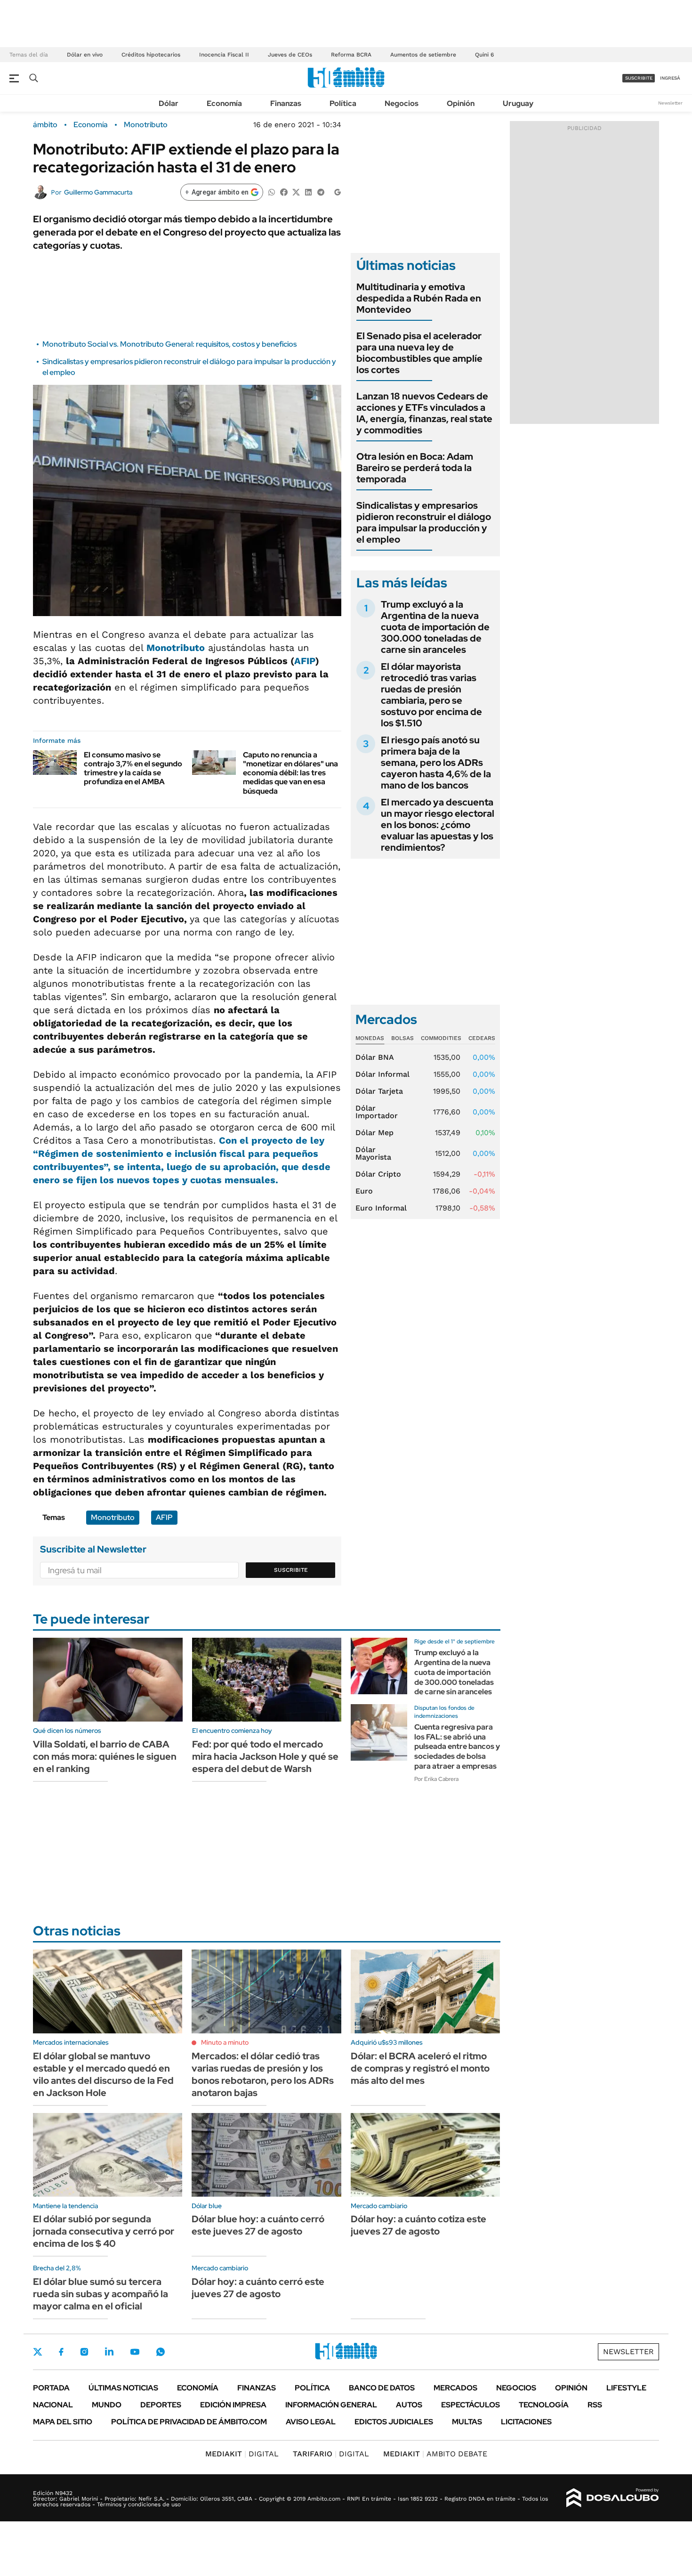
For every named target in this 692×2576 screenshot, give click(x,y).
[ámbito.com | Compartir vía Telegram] (321, 191)
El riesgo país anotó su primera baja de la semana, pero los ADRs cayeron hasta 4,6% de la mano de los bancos (436, 763)
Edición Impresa (233, 2405)
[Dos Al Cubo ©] (613, 2498)
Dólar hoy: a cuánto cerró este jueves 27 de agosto (258, 2288)
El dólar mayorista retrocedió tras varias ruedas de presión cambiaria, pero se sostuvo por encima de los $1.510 (431, 695)
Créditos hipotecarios (151, 55)
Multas (467, 2422)
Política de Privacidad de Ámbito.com (189, 2422)
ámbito (45, 125)
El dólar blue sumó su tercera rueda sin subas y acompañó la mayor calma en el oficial (101, 2294)
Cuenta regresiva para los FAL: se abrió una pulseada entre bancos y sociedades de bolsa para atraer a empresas (457, 1747)
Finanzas (286, 103)
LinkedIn (109, 2352)
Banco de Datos (382, 2388)
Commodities (441, 1038)
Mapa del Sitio (63, 2422)
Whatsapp (161, 2352)
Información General (331, 2405)
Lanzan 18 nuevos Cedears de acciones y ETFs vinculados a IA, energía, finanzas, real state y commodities (424, 413)
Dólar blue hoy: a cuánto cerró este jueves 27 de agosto (258, 2225)
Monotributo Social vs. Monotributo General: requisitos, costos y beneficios (169, 344)
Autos (409, 2405)
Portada (51, 2388)
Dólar (169, 103)
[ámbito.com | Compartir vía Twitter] (296, 191)
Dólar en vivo (85, 55)
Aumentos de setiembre (423, 55)
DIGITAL (242, 2454)
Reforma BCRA (351, 55)
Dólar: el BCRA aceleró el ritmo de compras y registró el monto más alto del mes (420, 2068)
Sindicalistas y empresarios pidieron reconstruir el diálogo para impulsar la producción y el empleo (424, 522)
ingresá (670, 78)
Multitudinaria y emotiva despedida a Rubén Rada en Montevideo (419, 298)
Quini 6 (484, 55)
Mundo (107, 2405)
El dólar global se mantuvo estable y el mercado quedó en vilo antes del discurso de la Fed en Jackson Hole (103, 2074)
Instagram (84, 2352)
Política (343, 103)
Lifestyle (626, 2388)
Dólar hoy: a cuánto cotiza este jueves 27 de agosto (418, 2225)
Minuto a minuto (225, 2042)
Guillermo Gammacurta (98, 192)
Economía (224, 103)
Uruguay (518, 103)
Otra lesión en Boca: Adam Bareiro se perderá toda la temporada (415, 468)
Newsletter (670, 103)
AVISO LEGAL (311, 2422)
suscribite (639, 78)
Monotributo (146, 125)
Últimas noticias (123, 2388)
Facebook (61, 2352)
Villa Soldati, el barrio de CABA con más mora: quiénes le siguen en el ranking (105, 1756)
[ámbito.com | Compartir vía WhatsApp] (272, 191)
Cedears (482, 1038)
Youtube (135, 2352)
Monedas (370, 1038)
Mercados (455, 2388)
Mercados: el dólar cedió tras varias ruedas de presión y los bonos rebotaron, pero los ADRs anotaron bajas (263, 2074)
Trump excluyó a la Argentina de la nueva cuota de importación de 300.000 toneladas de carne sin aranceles (435, 627)
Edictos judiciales (394, 2422)
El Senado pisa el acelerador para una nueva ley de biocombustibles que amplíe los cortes (419, 353)
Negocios (402, 103)
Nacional (53, 2405)
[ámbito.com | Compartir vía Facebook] (284, 191)
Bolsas (402, 1038)
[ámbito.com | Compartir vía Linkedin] (308, 191)
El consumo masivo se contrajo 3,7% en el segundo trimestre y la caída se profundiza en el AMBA (133, 768)
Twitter (38, 2352)
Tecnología (544, 2405)
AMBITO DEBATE (435, 2454)
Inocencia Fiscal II (224, 55)
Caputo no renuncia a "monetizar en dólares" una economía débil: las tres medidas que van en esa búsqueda (290, 773)
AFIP (305, 661)
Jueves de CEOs (290, 55)
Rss (595, 2405)
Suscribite (291, 1570)
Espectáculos (471, 2405)
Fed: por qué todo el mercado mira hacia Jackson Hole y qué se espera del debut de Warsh (265, 1756)
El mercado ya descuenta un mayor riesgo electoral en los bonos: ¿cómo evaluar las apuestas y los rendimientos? (438, 825)
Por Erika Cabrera (436, 1779)
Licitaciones (526, 2422)
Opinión (461, 103)
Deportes (161, 2405)
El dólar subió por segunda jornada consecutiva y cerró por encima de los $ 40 (104, 2231)
